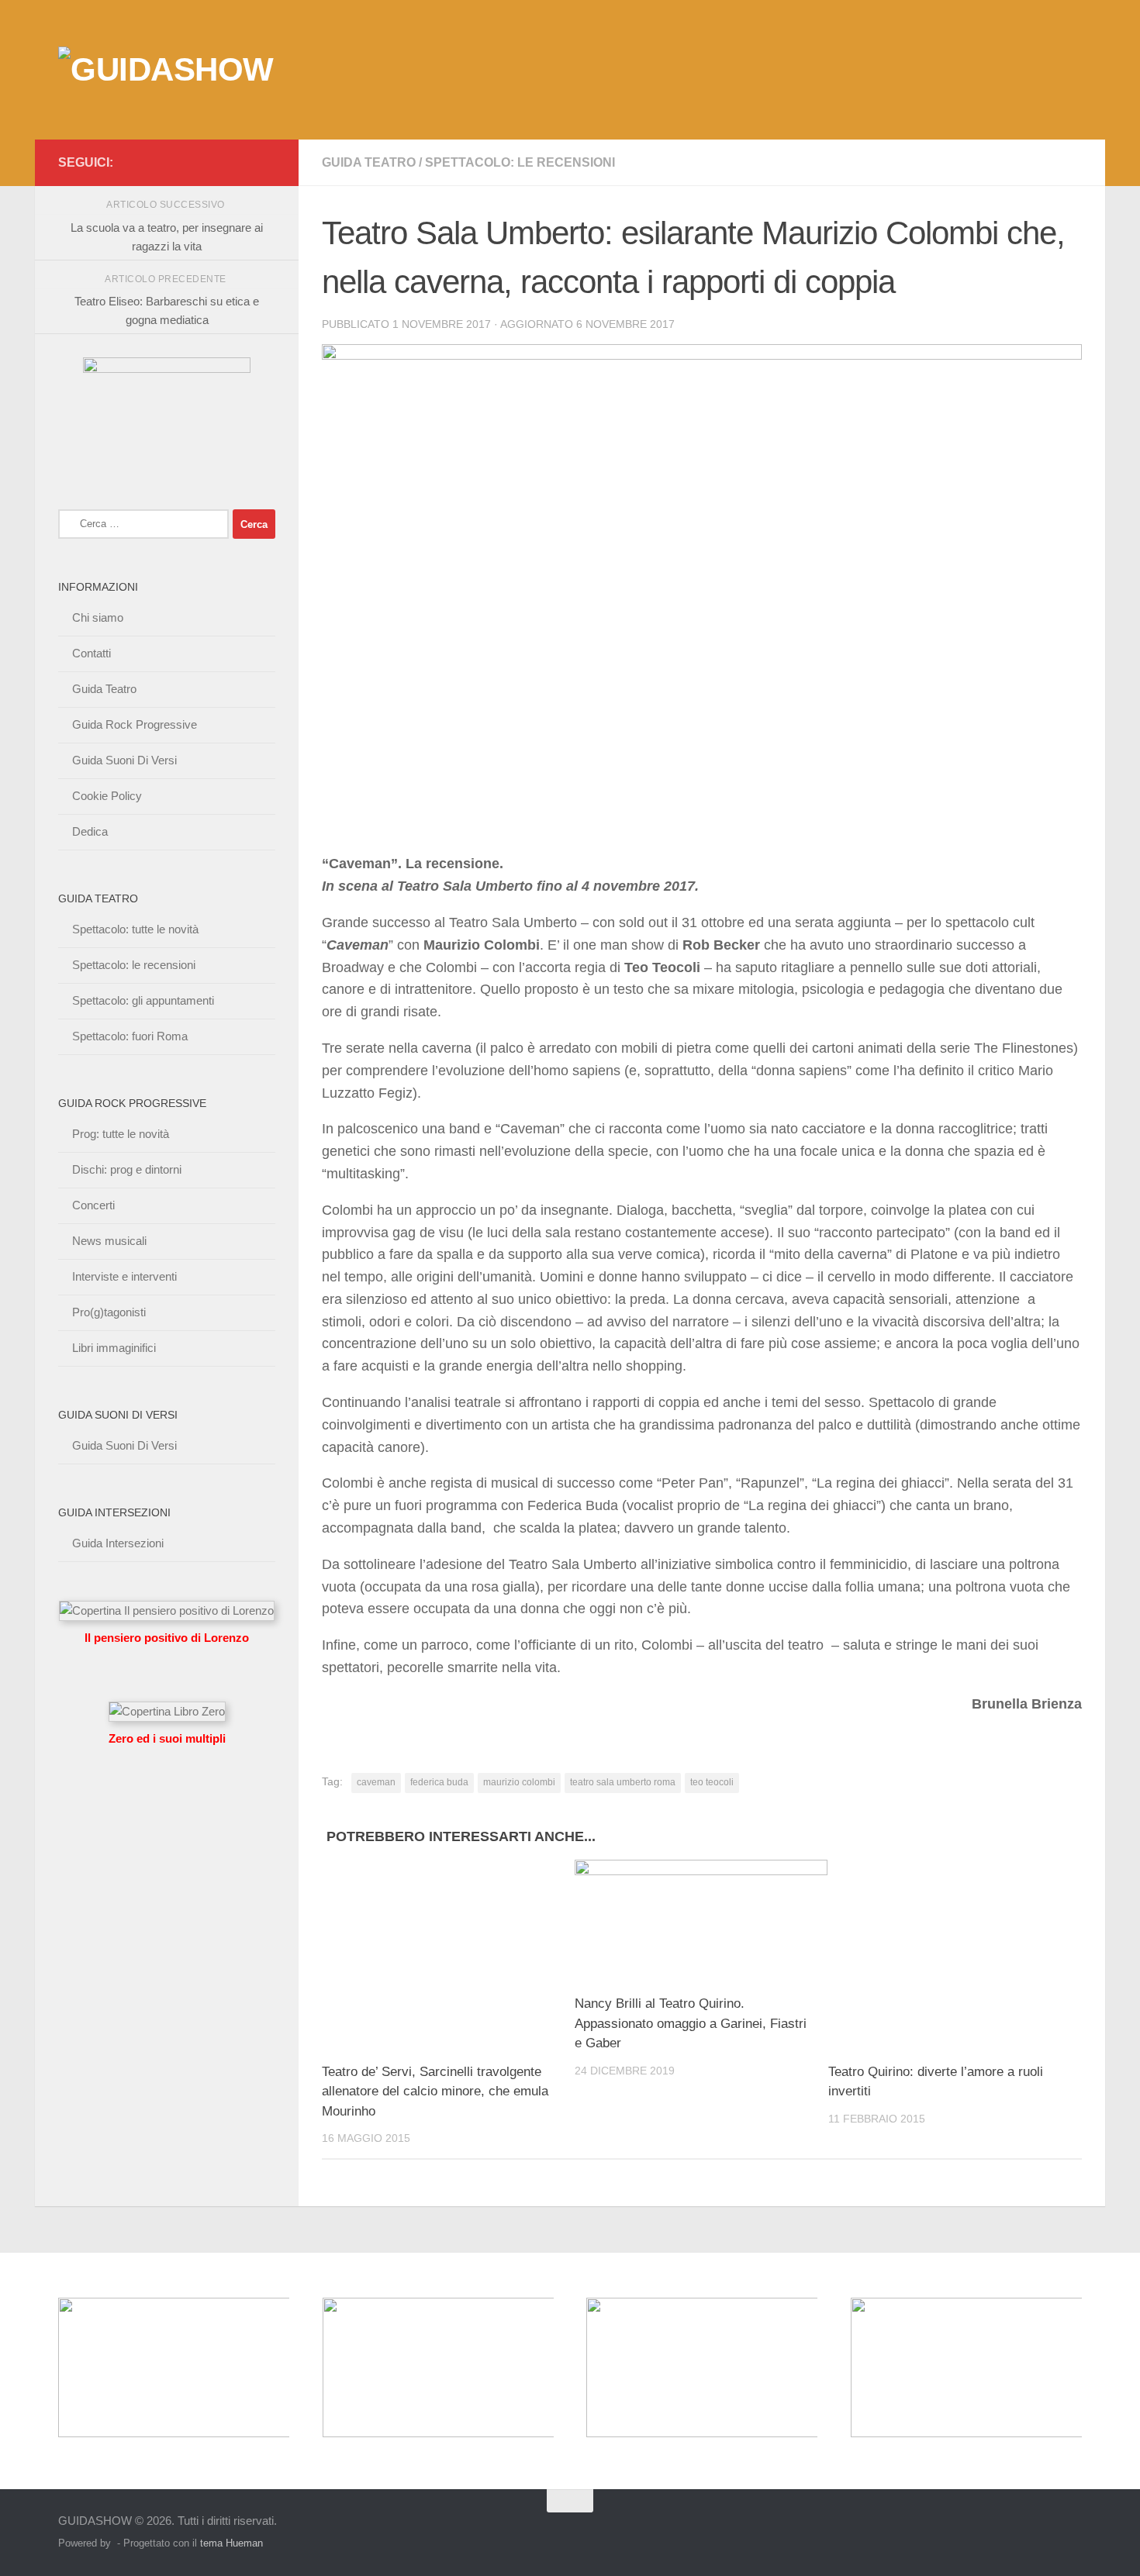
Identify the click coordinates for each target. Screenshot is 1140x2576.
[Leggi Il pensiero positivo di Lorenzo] (167, 1610)
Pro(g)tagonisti (109, 1312)
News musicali (109, 1241)
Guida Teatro (369, 162)
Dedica (90, 831)
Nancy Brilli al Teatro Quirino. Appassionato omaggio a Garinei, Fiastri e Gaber (691, 2023)
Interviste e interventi (124, 1276)
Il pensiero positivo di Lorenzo (167, 1638)
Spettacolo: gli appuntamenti (143, 1000)
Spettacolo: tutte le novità (135, 929)
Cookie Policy (107, 796)
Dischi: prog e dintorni (127, 1169)
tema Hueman (231, 2543)
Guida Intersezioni (118, 1543)
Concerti (93, 1205)
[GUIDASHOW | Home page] (166, 70)
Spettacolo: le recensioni (520, 162)
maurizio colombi (519, 1782)
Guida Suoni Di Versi (124, 760)
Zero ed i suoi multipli (167, 1738)
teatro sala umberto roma (623, 1782)
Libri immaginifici (114, 1348)
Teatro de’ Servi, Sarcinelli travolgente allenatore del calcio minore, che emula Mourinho (435, 2091)
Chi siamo (98, 617)
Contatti (92, 653)
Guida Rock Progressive (135, 724)
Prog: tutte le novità (121, 1134)
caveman (376, 1782)
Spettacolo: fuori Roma (130, 1036)
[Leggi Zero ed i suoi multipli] (167, 1711)
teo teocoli (712, 1782)
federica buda (439, 1782)
